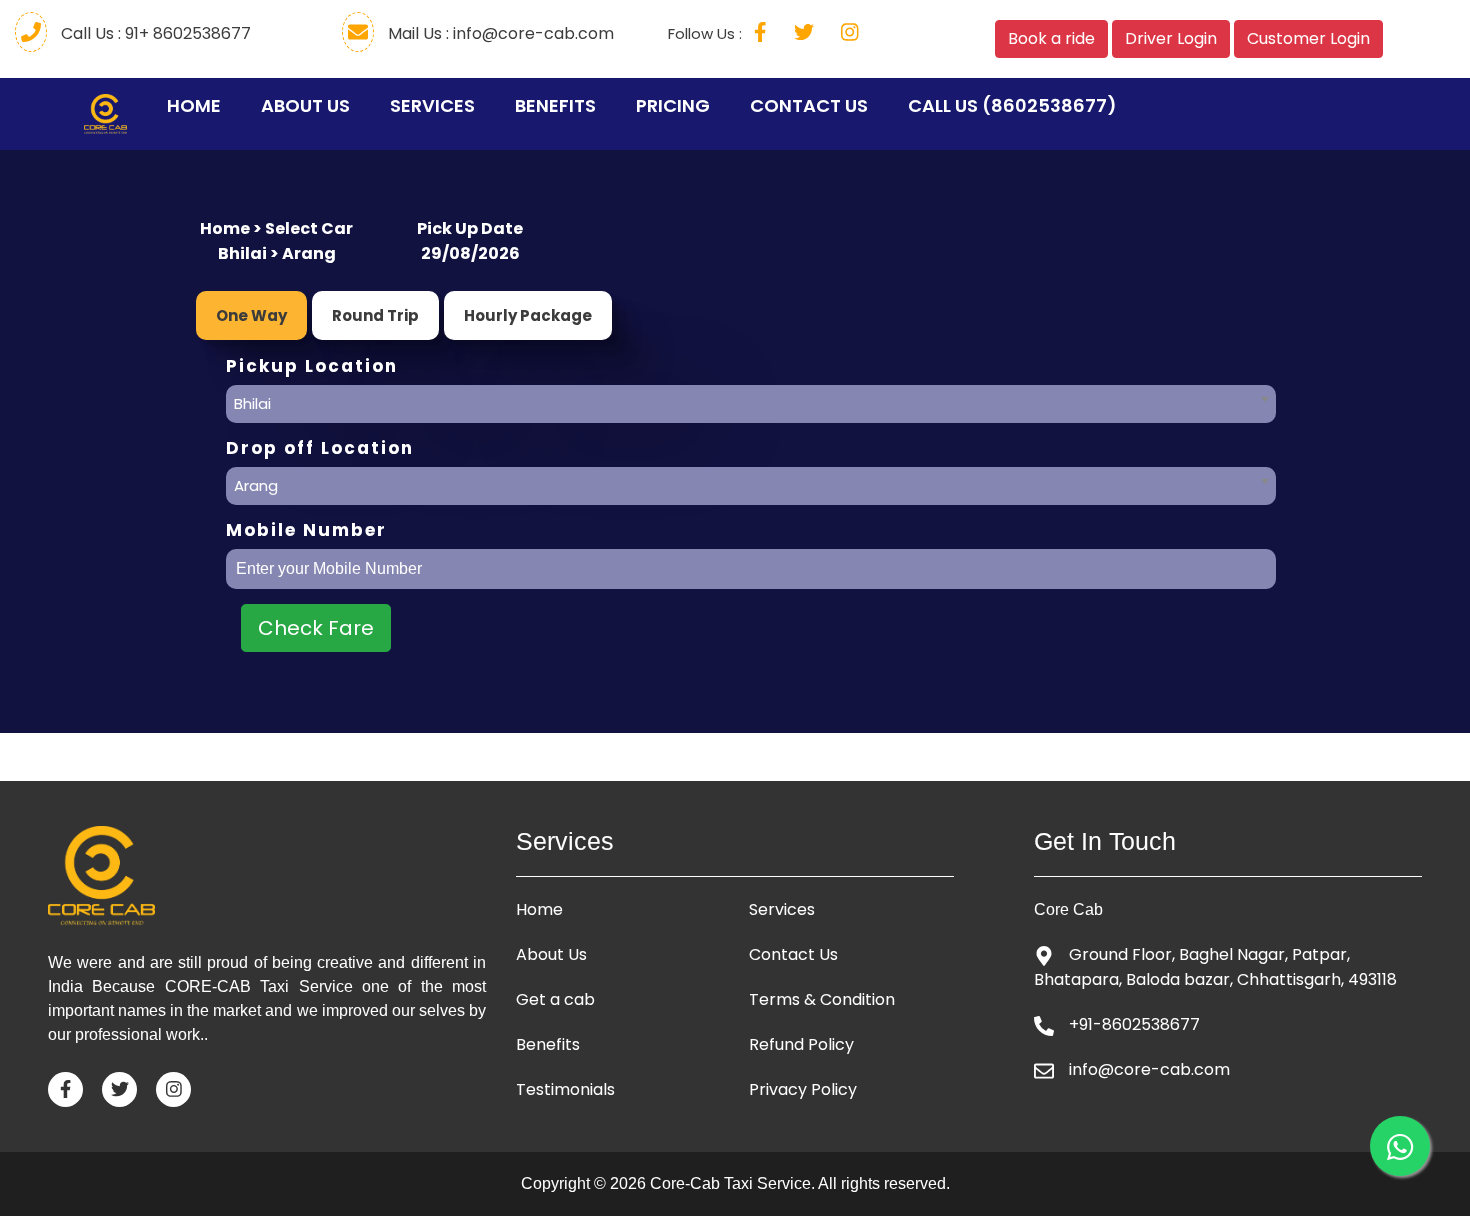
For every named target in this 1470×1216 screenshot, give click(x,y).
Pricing (673, 105)
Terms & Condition (822, 1000)
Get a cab (555, 1000)
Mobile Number (306, 530)
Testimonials (565, 1090)
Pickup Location (312, 366)
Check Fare (316, 628)
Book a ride (1051, 38)
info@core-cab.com (1149, 1069)
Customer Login (1308, 38)
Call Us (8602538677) (1012, 105)
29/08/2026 (470, 253)
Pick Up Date (470, 228)
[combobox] (751, 399)
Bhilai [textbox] (252, 403)
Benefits (555, 105)
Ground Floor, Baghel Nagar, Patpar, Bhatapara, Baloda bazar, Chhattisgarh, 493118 (1215, 967)
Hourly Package (528, 315)
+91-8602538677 (1134, 1024)
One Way (251, 315)
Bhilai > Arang (277, 253)
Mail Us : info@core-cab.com (499, 33)
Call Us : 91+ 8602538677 (154, 33)
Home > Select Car (276, 228)
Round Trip (375, 315)
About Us (305, 105)
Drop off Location (320, 448)
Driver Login (1171, 38)
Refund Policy (801, 1045)
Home (199, 105)
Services (432, 105)
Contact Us (809, 105)
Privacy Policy (803, 1090)
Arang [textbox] (256, 485)
